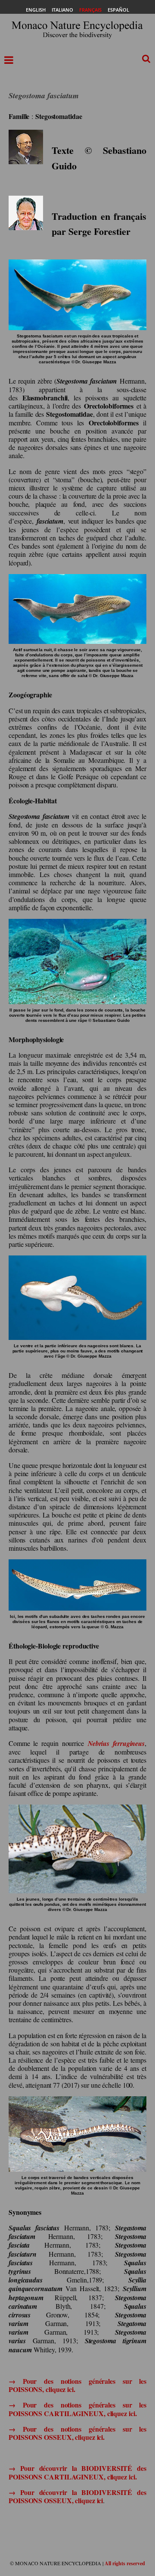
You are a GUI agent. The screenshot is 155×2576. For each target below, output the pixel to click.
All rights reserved (125, 2563)
